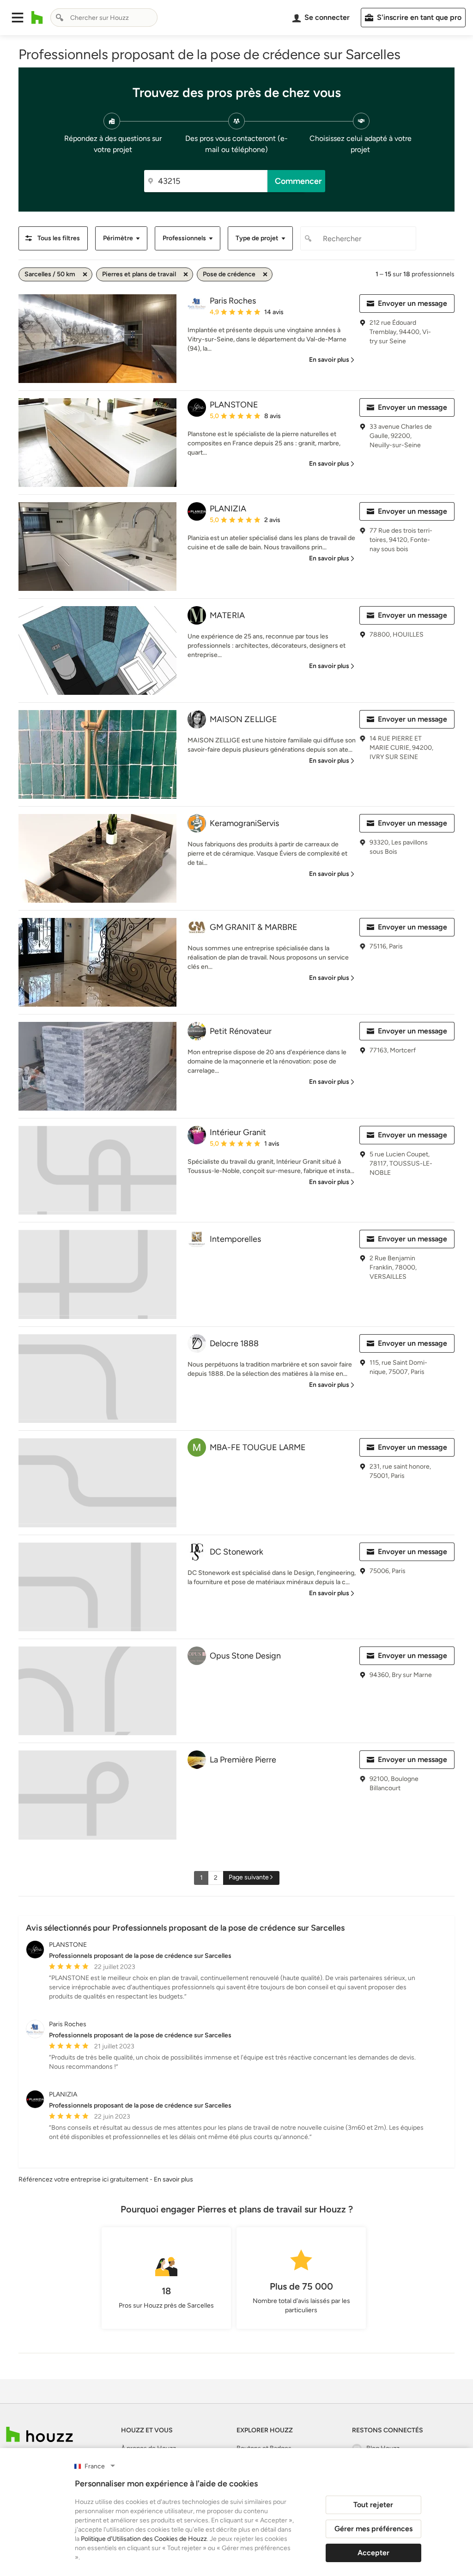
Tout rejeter (373, 2505)
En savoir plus (173, 2179)
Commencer (298, 181)
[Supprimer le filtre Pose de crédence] (265, 274)
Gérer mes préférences (373, 2529)
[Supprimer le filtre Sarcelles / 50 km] (85, 274)
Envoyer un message (412, 303)
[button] (18, 18)
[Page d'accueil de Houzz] (39, 2434)
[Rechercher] (60, 18)
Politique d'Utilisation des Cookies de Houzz (144, 2539)
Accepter (373, 2553)
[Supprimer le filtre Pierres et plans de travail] (186, 274)
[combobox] (104, 18)
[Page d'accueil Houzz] (37, 18)
